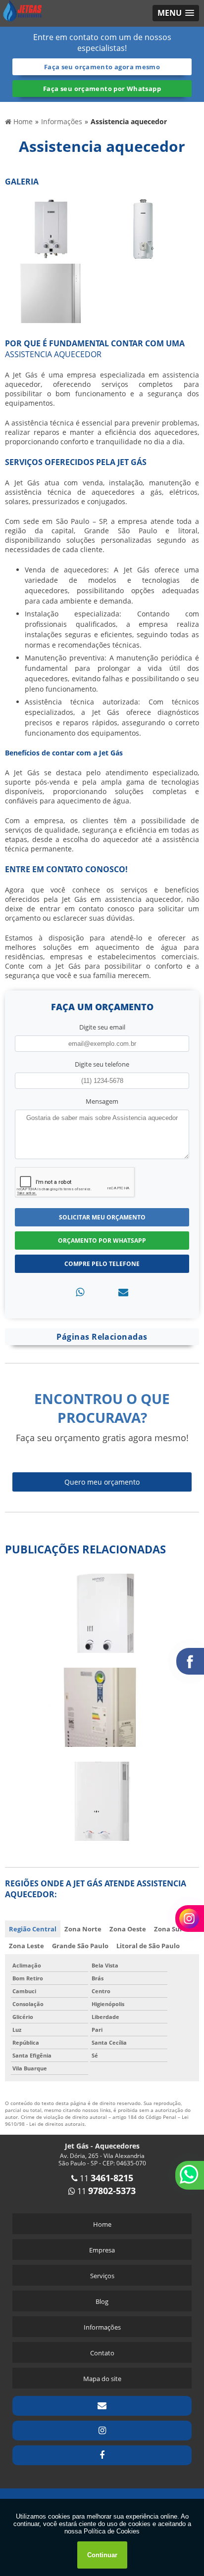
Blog (102, 2301)
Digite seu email (102, 1027)
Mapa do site (102, 2379)
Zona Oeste (128, 1929)
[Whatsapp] (80, 1292)
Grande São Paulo (80, 1946)
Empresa (102, 2250)
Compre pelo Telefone (102, 1264)
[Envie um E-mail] (102, 2406)
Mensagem (102, 1101)
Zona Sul (168, 1929)
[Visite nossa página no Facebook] (102, 2455)
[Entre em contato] (123, 1292)
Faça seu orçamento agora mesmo (102, 67)
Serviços (102, 2276)
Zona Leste (26, 1946)
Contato (102, 2353)
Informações (102, 2327)
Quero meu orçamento (102, 1482)
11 (105, 2178)
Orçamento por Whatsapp (102, 1241)
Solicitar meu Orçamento (102, 1217)
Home (102, 2224)
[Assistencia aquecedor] (51, 228)
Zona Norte (83, 1929)
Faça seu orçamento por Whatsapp (102, 89)
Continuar (102, 2555)
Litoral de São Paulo (148, 1946)
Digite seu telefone (102, 1064)
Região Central (33, 1929)
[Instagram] (102, 2431)
